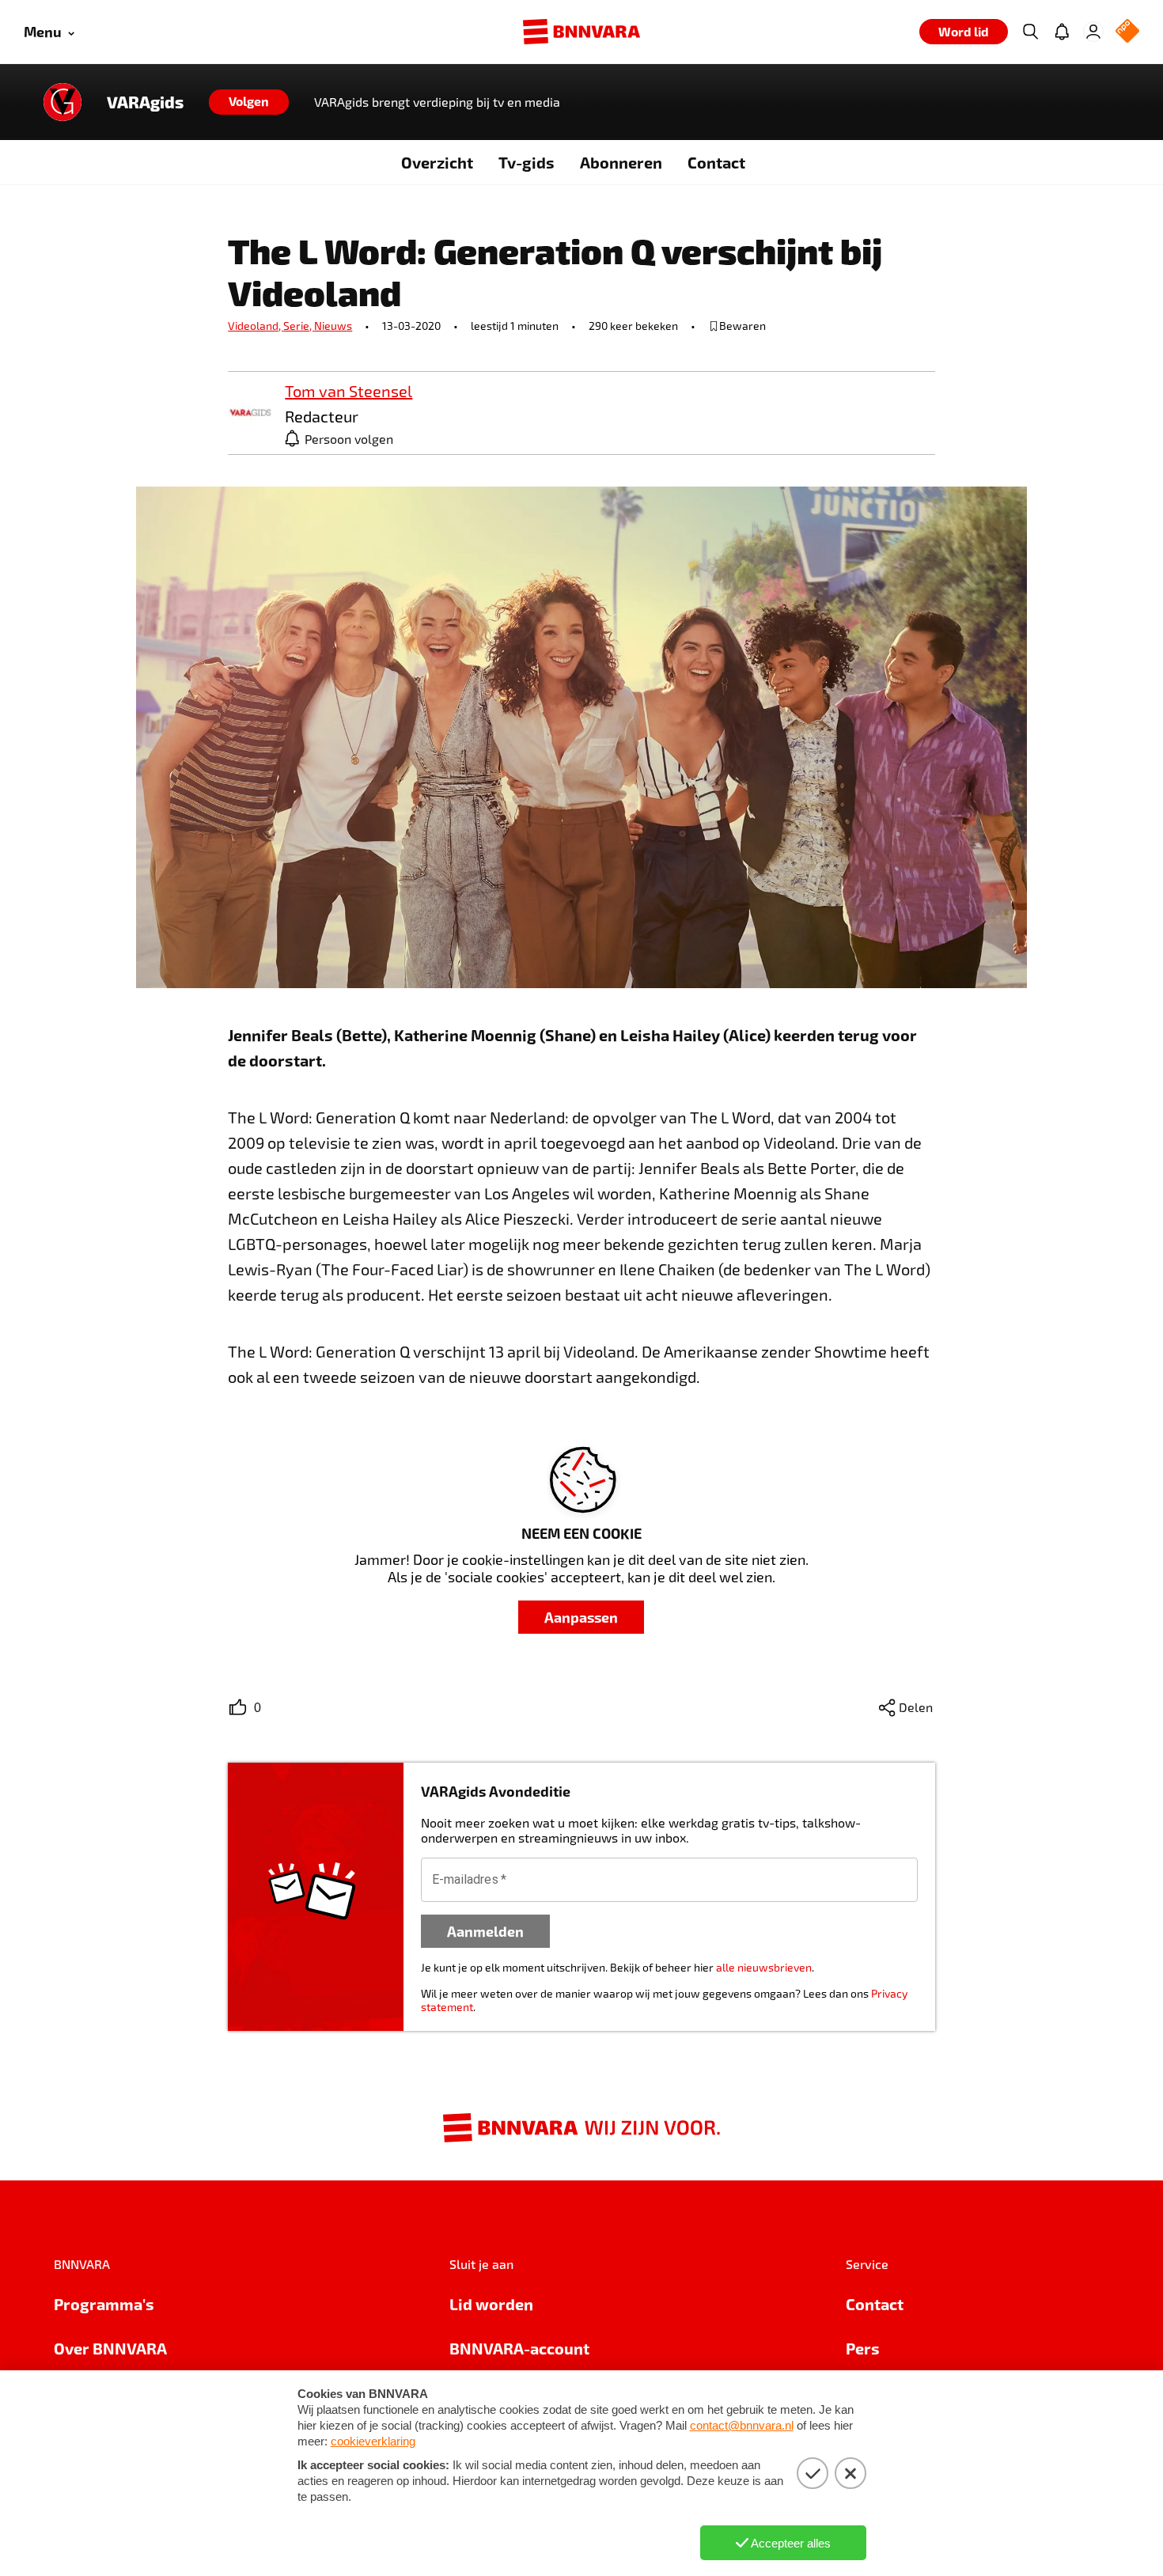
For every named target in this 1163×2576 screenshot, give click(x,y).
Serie (299, 326)
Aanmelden (485, 1931)
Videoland (256, 326)
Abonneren (621, 162)
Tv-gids (527, 162)
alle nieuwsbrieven (764, 1967)
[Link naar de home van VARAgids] (63, 102)
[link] (250, 413)
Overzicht (437, 162)
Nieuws (333, 326)
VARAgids (145, 102)
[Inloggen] (1093, 32)
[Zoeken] (1030, 32)
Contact (716, 162)
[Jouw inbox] (1062, 32)
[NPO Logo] (1127, 32)
